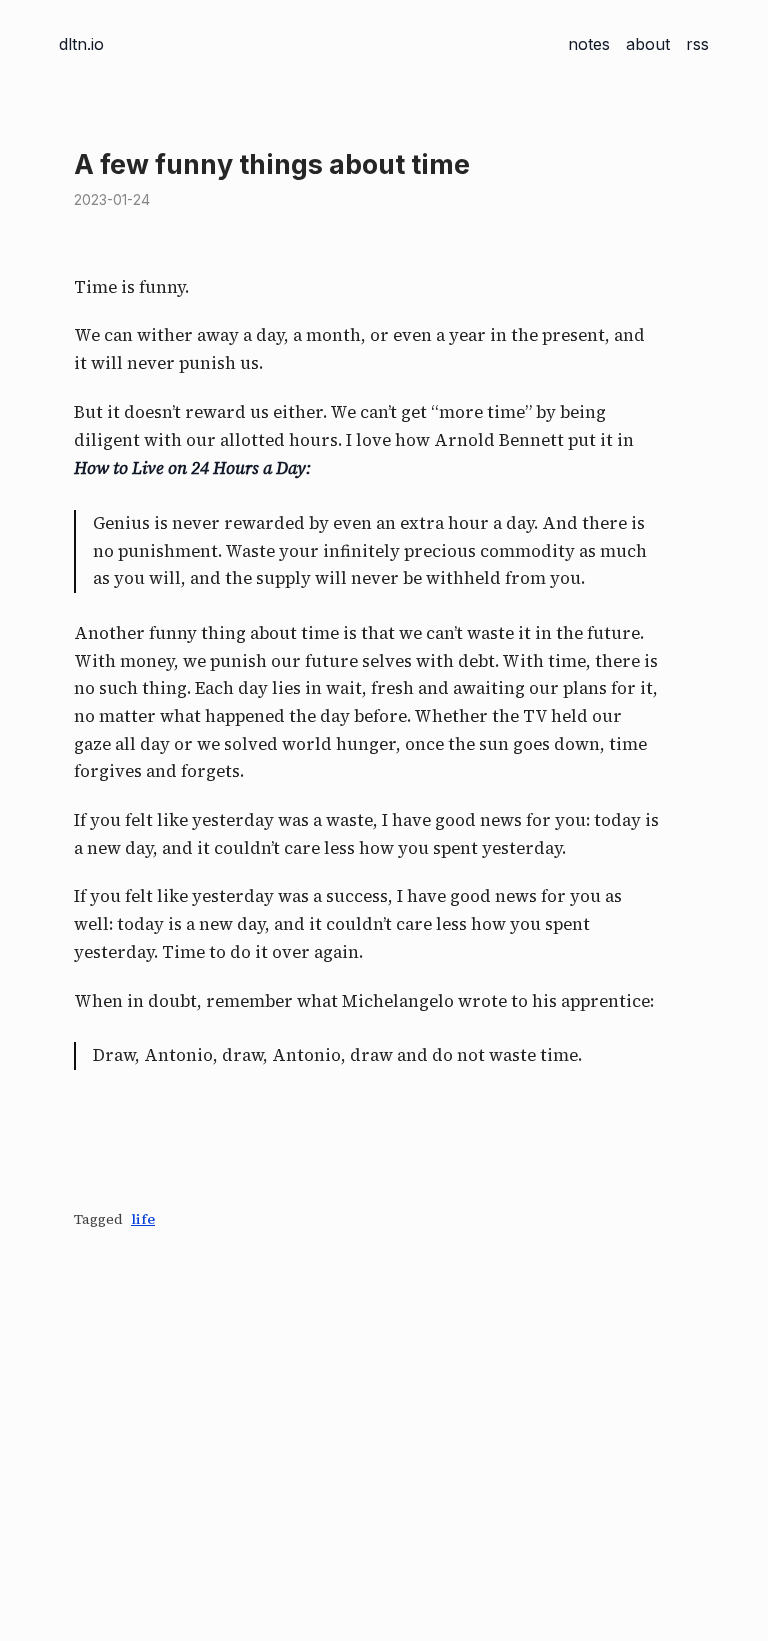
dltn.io (81, 44)
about (648, 44)
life (143, 1219)
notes (589, 44)
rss (697, 44)
